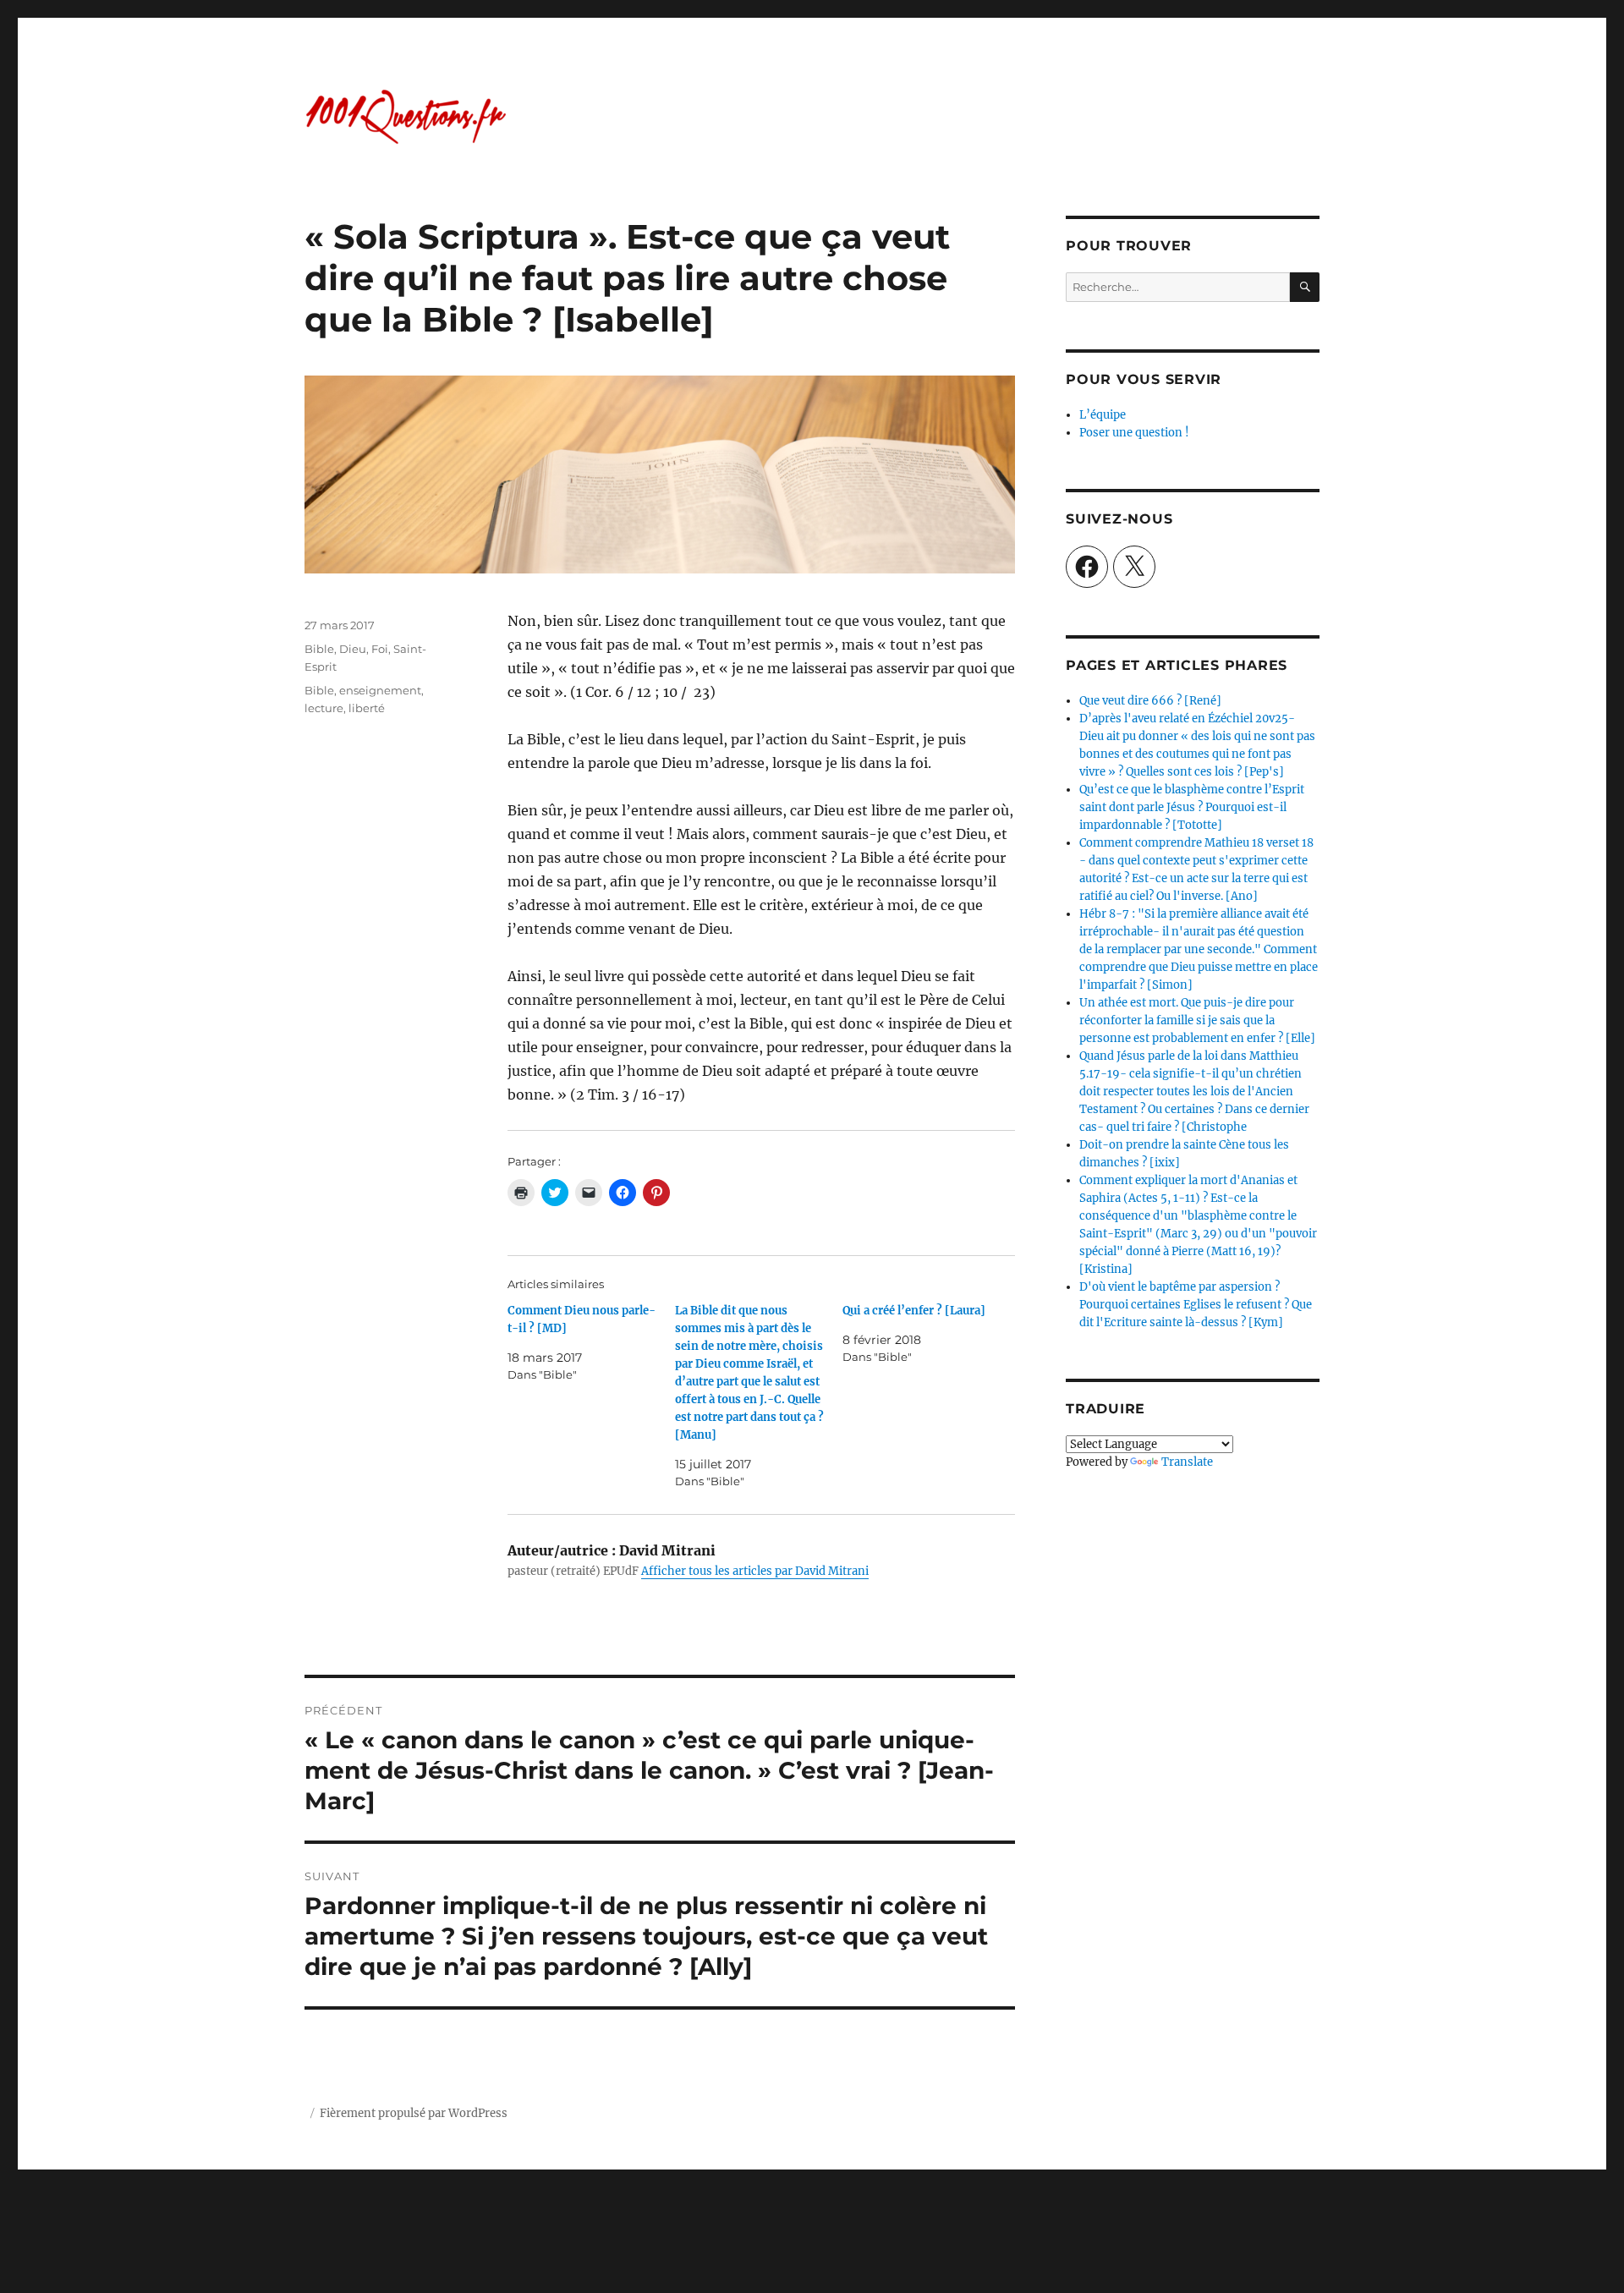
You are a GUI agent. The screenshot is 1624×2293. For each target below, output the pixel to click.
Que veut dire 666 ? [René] (1150, 701)
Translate (1187, 1462)
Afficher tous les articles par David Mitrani (755, 1571)
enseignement (380, 690)
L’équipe (1103, 415)
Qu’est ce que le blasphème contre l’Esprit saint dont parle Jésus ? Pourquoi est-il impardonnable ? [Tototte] (1192, 807)
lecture (324, 708)
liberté (367, 708)
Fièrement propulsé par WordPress (414, 2113)
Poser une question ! (1134, 433)
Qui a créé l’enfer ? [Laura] (914, 1311)
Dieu (353, 649)
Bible (319, 649)
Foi (380, 649)
